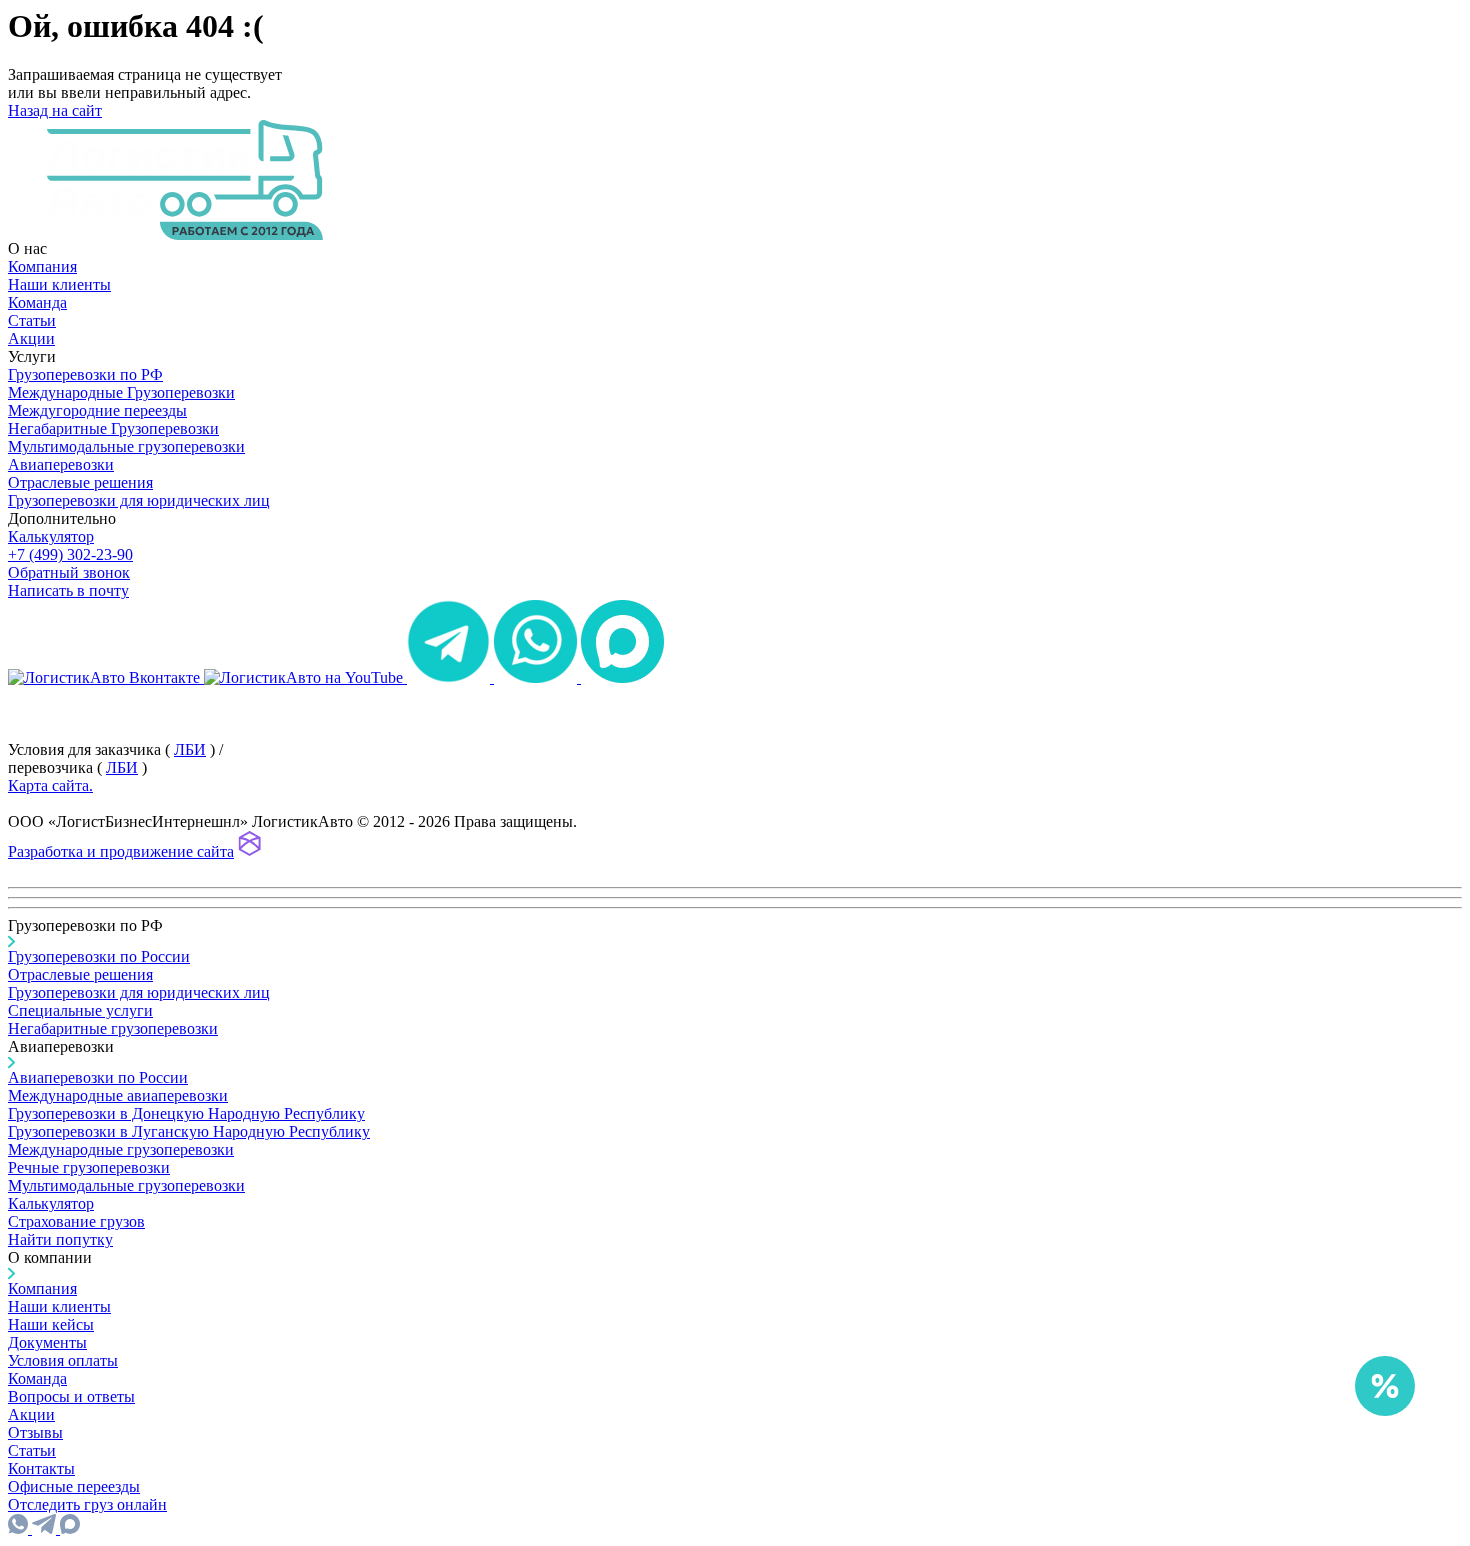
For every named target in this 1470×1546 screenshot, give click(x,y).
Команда (37, 302)
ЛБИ (190, 749)
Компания (42, 266)
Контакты (41, 1468)
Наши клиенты (59, 284)
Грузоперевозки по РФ (85, 374)
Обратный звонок (69, 572)
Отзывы (35, 1432)
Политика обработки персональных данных (158, 695)
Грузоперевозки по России (99, 956)
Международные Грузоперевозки (121, 392)
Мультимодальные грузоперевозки (126, 446)
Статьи (32, 320)
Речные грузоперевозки (89, 1167)
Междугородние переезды (97, 410)
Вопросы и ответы (71, 1396)
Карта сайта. (50, 785)
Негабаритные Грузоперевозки (113, 428)
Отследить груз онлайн (87, 1504)
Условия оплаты (63, 1360)
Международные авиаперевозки (118, 1095)
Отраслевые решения (80, 482)
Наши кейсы (51, 1324)
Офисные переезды (74, 1486)
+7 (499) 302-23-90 (70, 554)
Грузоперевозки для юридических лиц (139, 500)
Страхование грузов (76, 1221)
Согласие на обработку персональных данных (165, 713)
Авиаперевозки (61, 464)
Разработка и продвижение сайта (121, 851)
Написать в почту (68, 590)
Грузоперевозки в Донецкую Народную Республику (186, 1113)
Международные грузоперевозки (121, 1149)
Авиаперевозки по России (98, 1077)
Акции (31, 338)
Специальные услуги (80, 1010)
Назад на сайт (55, 110)
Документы (47, 1342)
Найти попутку (60, 1239)
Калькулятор (51, 536)
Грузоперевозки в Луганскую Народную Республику (189, 1131)
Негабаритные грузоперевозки (113, 1028)
